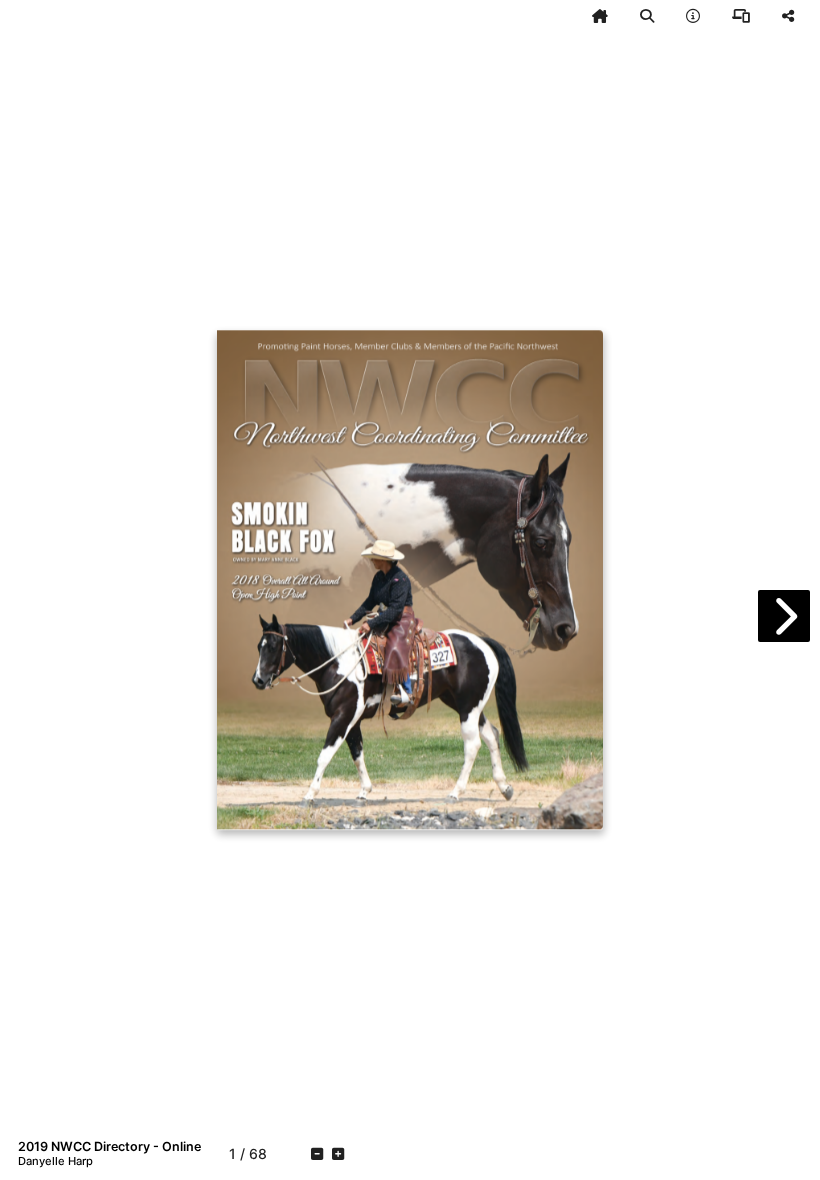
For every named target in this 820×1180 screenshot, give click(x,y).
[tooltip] (600, 16)
